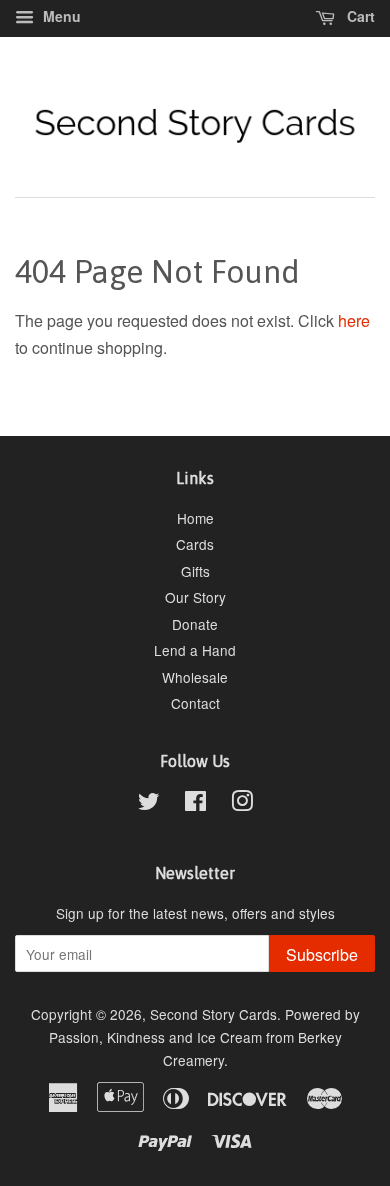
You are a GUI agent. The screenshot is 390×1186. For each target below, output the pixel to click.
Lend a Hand (195, 650)
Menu (60, 16)
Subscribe (322, 954)
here (354, 320)
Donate (195, 624)
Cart (359, 16)
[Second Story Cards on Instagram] (242, 804)
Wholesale (195, 677)
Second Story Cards (213, 1014)
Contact (195, 703)
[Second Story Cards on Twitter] (149, 804)
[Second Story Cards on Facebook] (195, 804)
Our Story (195, 597)
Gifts (195, 571)
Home (195, 518)
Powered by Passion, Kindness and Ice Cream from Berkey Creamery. (204, 1037)
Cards (195, 544)
